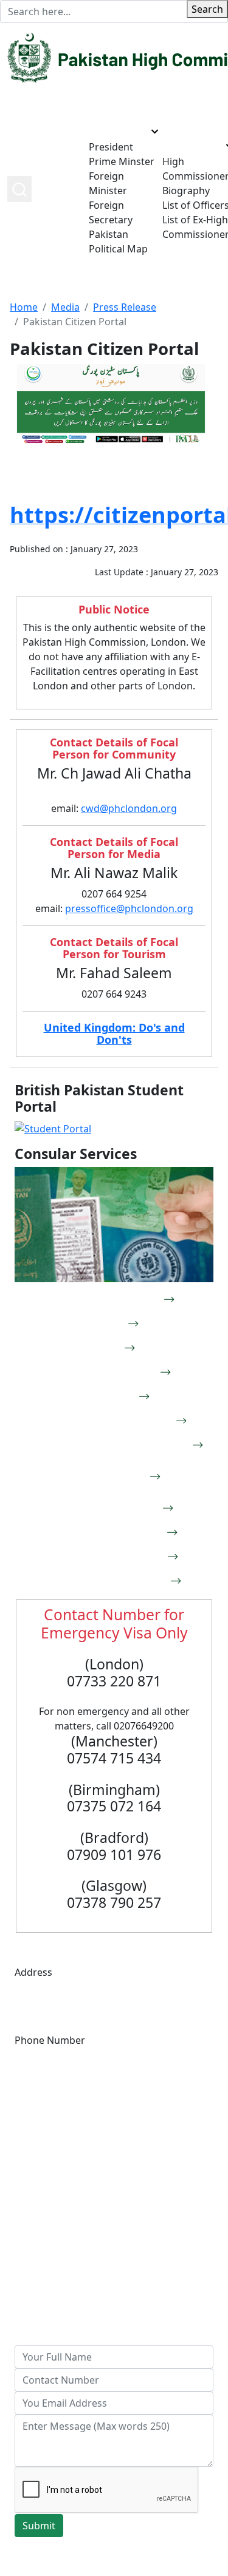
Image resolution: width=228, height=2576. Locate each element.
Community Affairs (57, 2273)
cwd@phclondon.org (129, 808)
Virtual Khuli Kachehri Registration (104, 1445)
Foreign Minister (108, 183)
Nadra (104, 1323)
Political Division (52, 2244)
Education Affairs (54, 2288)
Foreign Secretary (111, 212)
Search (207, 9)
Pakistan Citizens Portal (104, 1557)
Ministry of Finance (58, 2135)
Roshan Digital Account (104, 1532)
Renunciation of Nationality (104, 1476)
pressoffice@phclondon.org (129, 908)
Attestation (104, 1396)
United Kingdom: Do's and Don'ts (114, 1033)
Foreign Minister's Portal (104, 1581)
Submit (39, 2526)
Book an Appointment (104, 1299)
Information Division (62, 2259)
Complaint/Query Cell (104, 1508)
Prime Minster (122, 161)
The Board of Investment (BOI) (85, 2149)
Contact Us (40, 2302)
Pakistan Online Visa (104, 1372)
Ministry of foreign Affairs (74, 2120)
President (111, 147)
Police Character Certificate (104, 1421)
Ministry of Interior (58, 2193)
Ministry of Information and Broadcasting (111, 2179)
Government (118, 131)
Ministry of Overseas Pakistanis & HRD (103, 2164)
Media (65, 307)
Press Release (125, 307)
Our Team (185, 146)
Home (75, 189)
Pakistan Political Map (118, 242)
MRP (104, 1348)
